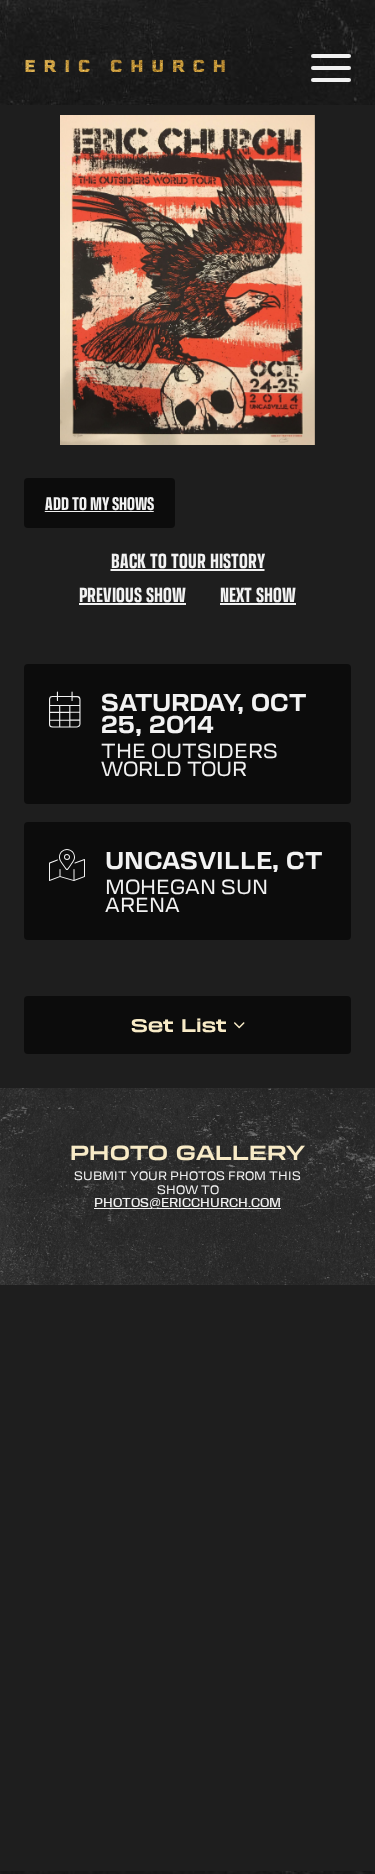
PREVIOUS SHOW (132, 594)
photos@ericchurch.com (187, 1203)
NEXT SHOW (258, 594)
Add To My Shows (99, 503)
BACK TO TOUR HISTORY (188, 560)
